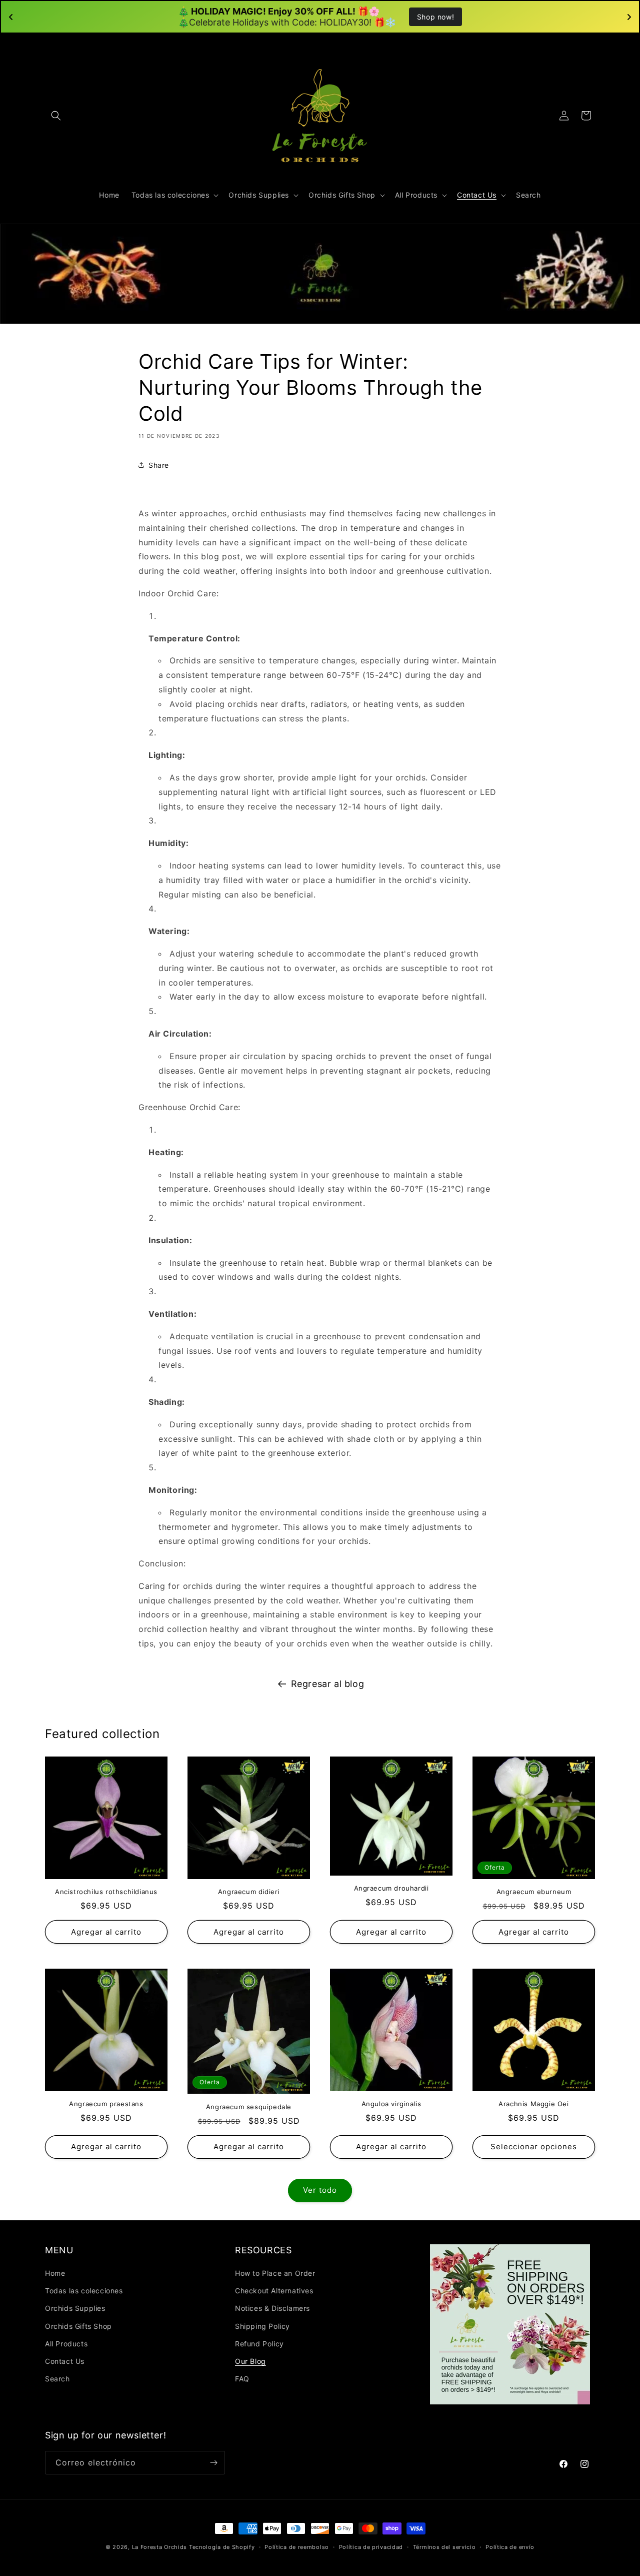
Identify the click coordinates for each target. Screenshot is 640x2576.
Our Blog (250, 2361)
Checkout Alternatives (274, 2291)
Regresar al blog (328, 1684)
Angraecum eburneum (534, 1892)
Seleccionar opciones (534, 2146)
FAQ (242, 2379)
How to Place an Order (275, 2273)
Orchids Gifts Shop (78, 2326)
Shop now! (435, 17)
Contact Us (65, 2361)
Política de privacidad (371, 2547)
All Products (66, 2344)
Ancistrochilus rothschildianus (106, 1892)
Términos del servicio (444, 2547)
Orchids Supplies (75, 2308)
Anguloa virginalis (391, 2104)
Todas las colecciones (84, 2291)
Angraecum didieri (249, 1892)
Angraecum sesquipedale (249, 2107)
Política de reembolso (297, 2547)
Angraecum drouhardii (391, 1888)
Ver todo (320, 2190)
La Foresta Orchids (160, 2547)
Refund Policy (259, 2344)
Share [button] (159, 465)
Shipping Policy (262, 2326)
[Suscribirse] (213, 2463)
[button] (56, 116)
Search (57, 2379)
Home (55, 2273)
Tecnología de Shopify (222, 2547)
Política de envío (510, 2547)
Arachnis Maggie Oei (533, 2104)
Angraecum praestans (106, 2104)
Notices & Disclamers (272, 2308)
